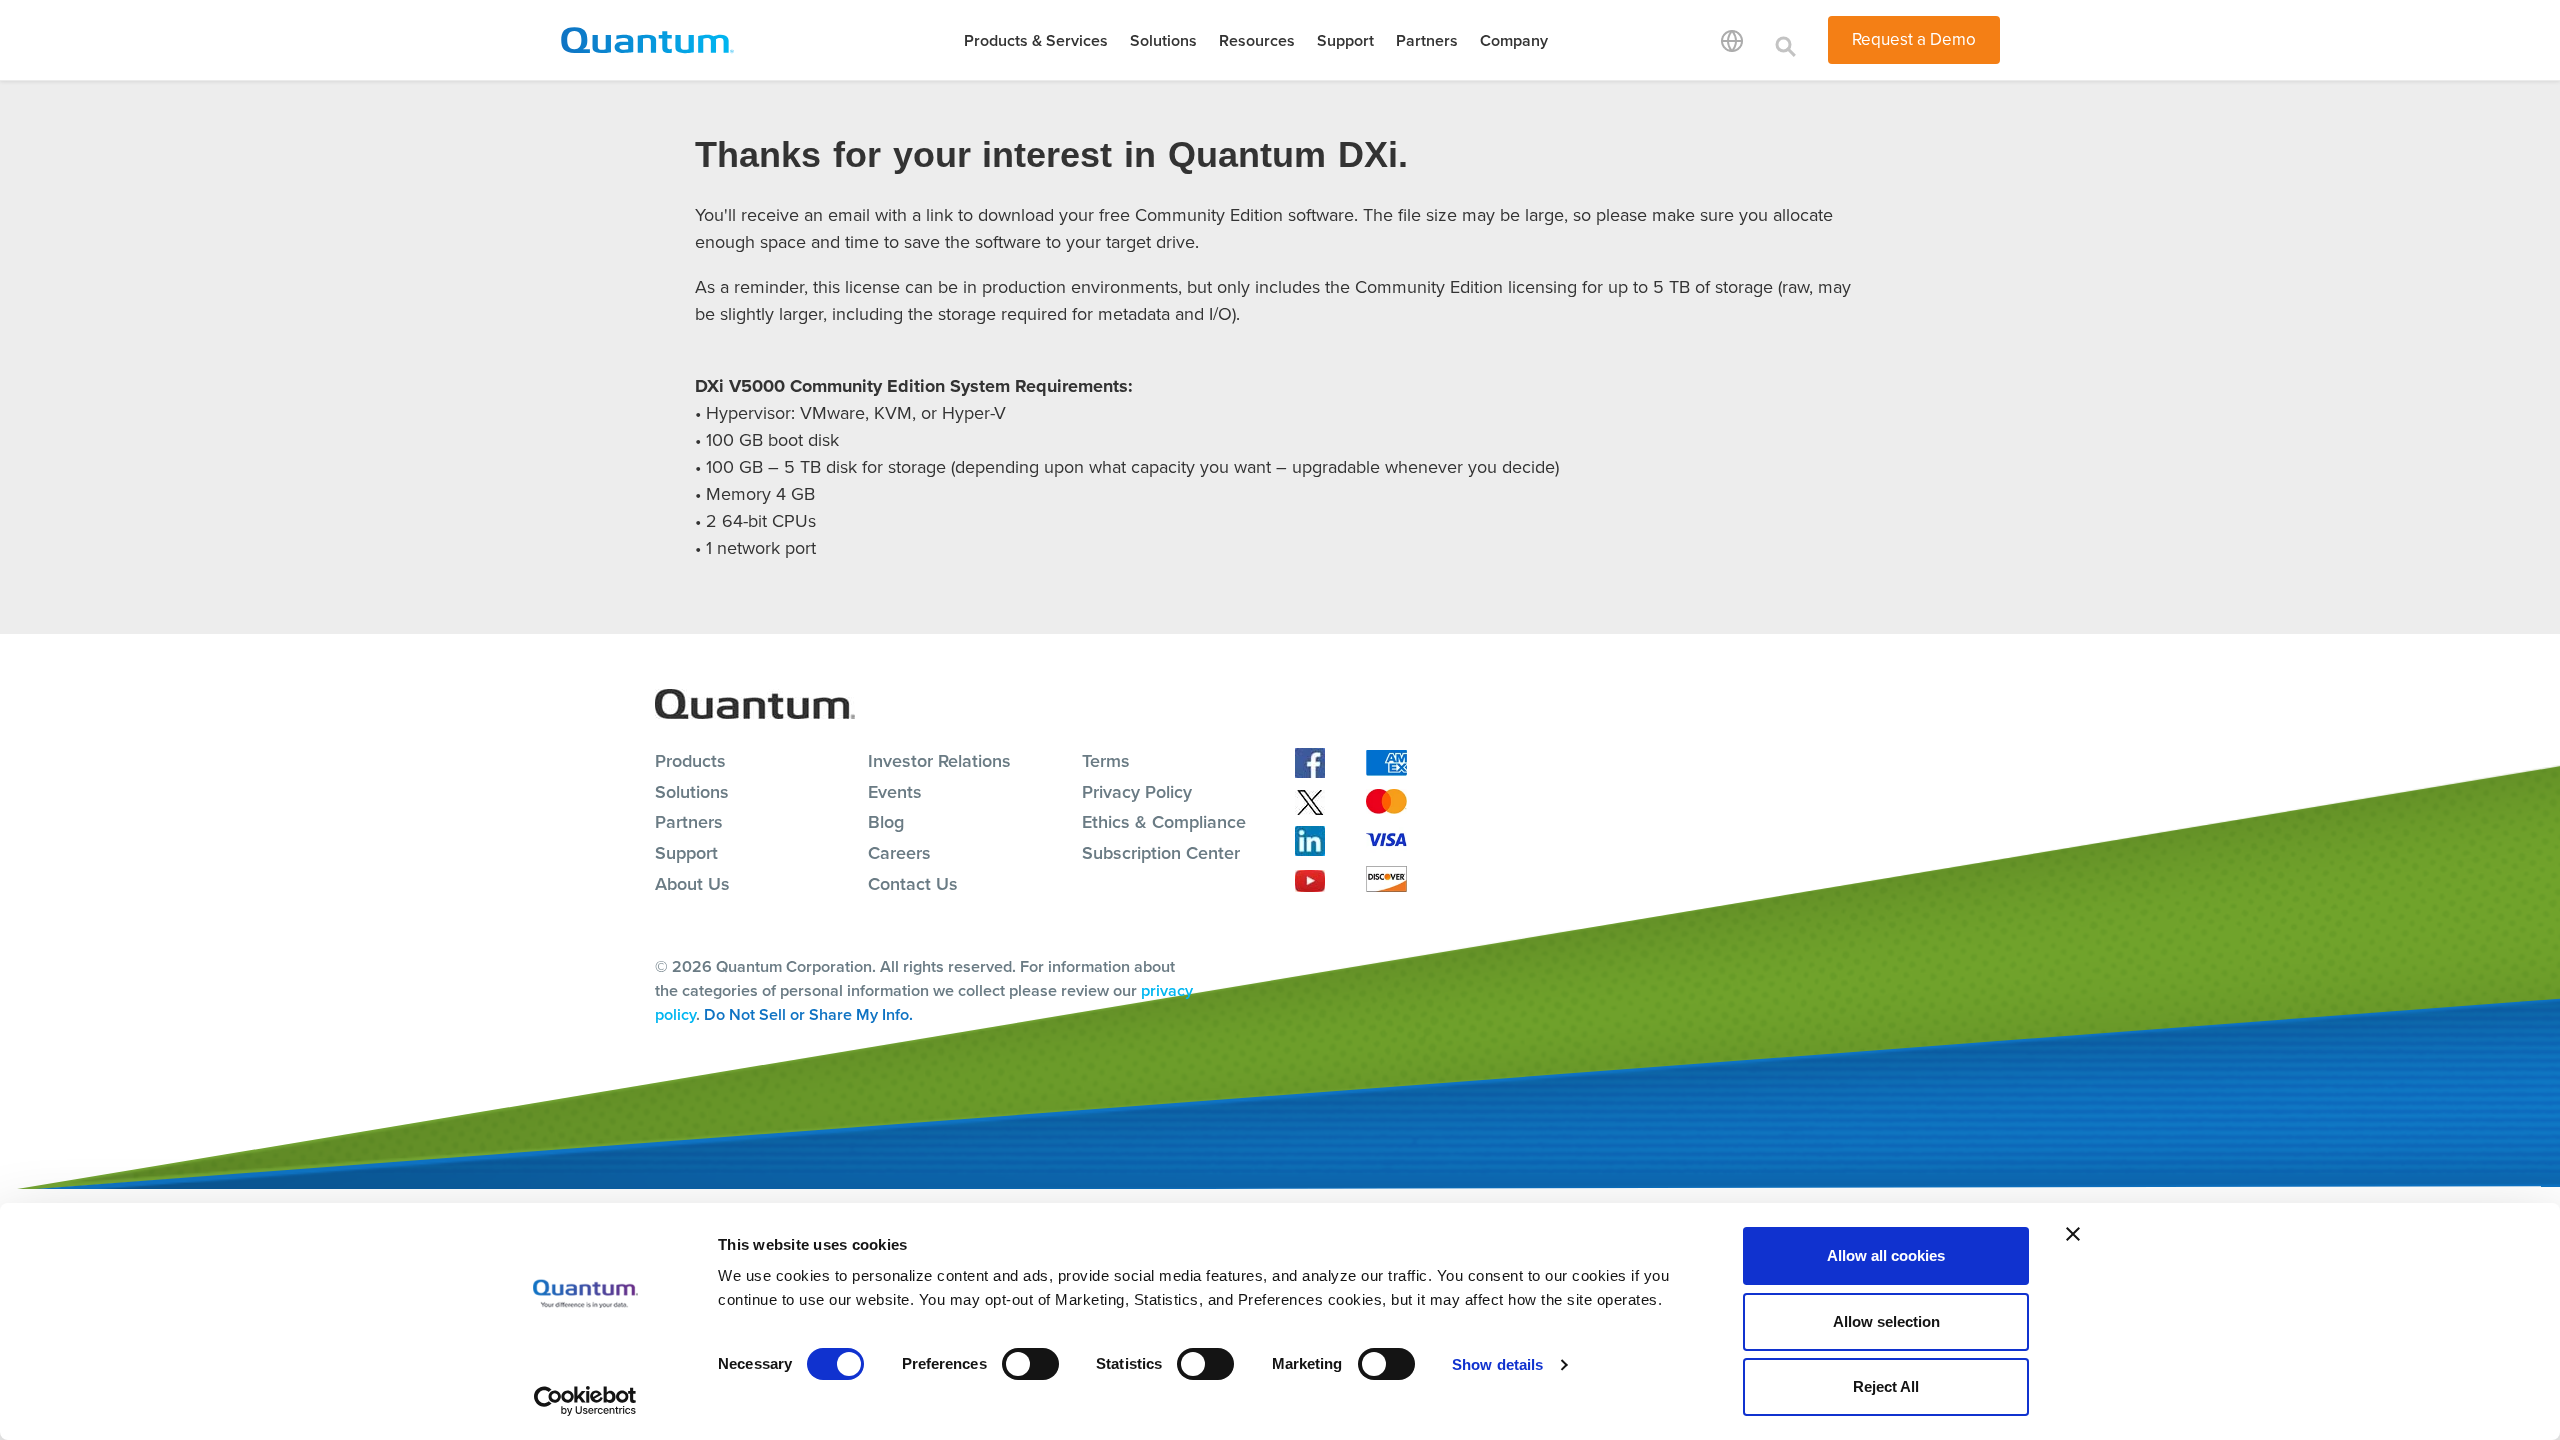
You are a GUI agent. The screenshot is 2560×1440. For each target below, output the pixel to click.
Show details (1497, 1364)
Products (690, 761)
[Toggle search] (1786, 40)
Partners (1427, 40)
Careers (899, 853)
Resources (1257, 40)
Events (895, 792)
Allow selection (1886, 1321)
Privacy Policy (1137, 792)
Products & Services (1036, 40)
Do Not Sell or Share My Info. (808, 1014)
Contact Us (913, 884)
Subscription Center (1161, 853)
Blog (886, 822)
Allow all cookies (1886, 1255)
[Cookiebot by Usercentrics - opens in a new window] (585, 1401)
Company (1514, 40)
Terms (1106, 761)
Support (1345, 40)
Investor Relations (939, 761)
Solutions (1163, 40)
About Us (692, 884)
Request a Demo (1914, 39)
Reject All (1886, 1386)
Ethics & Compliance (1164, 822)
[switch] (1030, 1364)
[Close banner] (2073, 1234)
